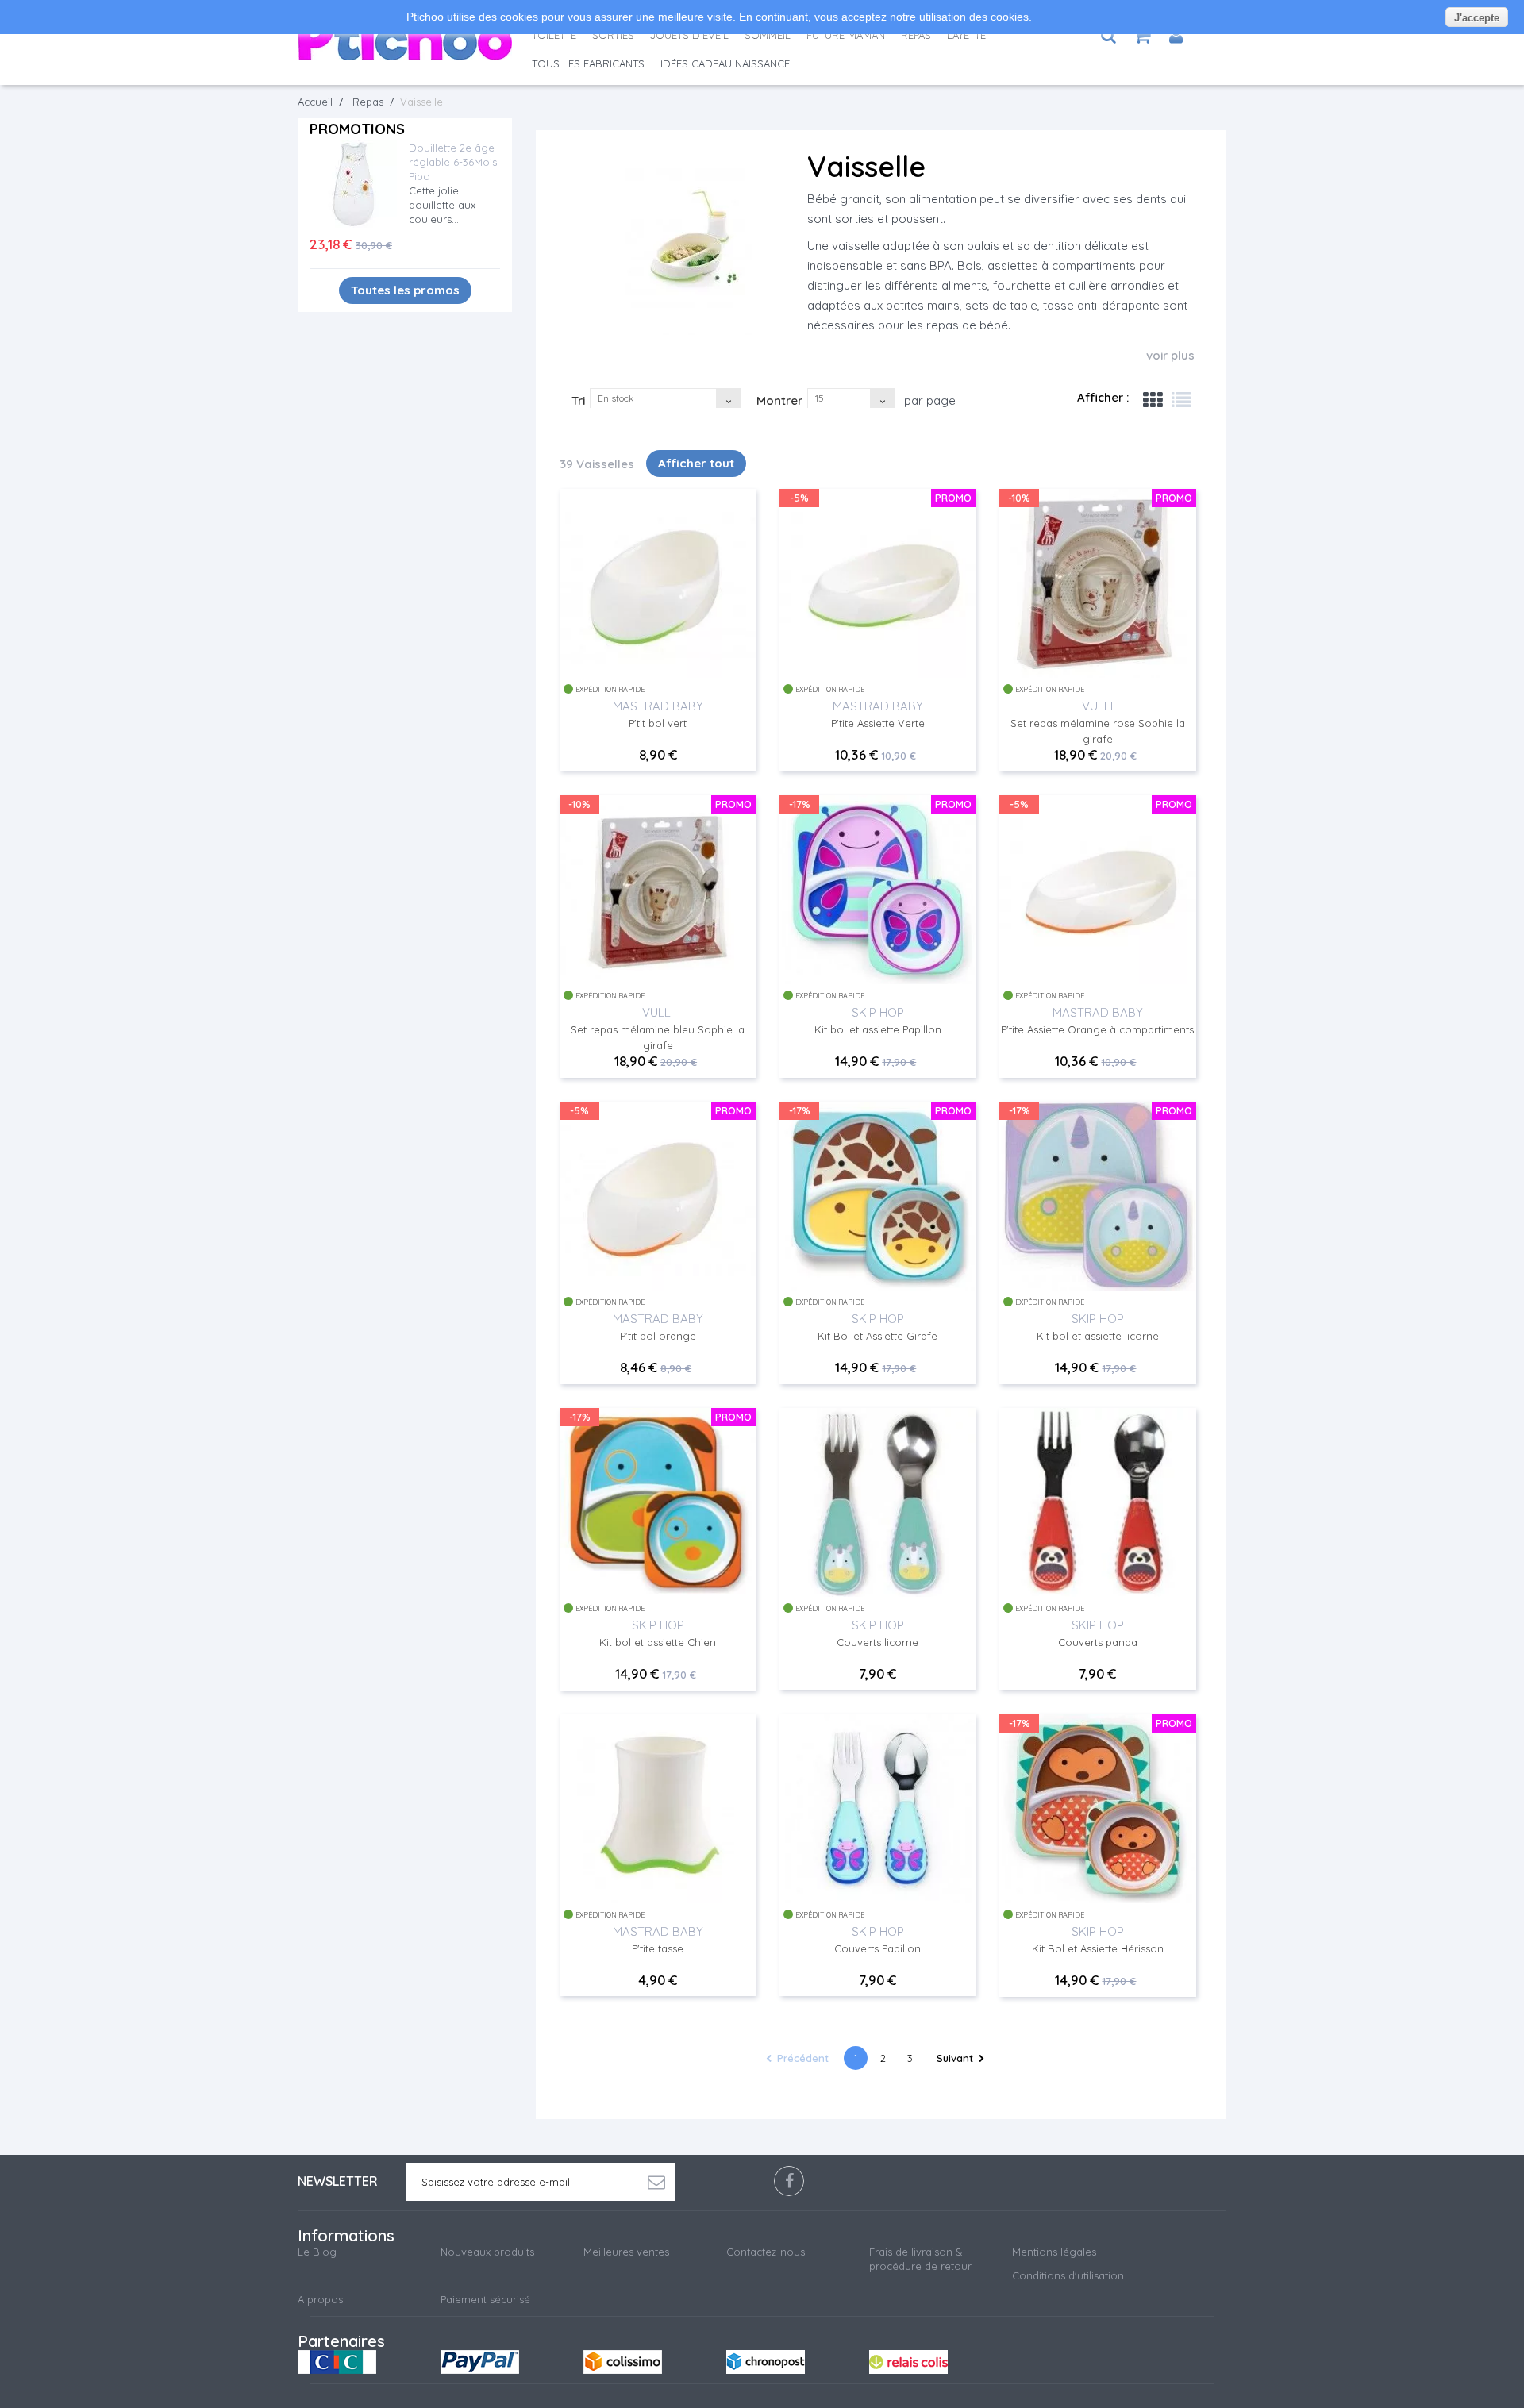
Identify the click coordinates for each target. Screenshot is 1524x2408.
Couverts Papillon (877, 1948)
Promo (953, 498)
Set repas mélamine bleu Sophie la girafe (658, 1037)
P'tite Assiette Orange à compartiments (1097, 1029)
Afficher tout (696, 463)
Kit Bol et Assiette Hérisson (1098, 1948)
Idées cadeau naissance (725, 63)
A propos (320, 2299)
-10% (1019, 498)
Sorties (613, 35)
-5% (799, 498)
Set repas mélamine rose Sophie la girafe (1098, 731)
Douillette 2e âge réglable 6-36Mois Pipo (453, 162)
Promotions (357, 129)
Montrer (779, 400)
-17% (800, 804)
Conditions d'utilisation (1068, 2275)
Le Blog (317, 2252)
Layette (966, 35)
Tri (578, 400)
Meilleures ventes (626, 2252)
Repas (916, 35)
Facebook (789, 2181)
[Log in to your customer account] (1176, 36)
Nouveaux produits (487, 2252)
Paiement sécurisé (485, 2299)
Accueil (315, 102)
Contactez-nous (766, 2252)
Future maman (846, 35)
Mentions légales (1054, 2252)
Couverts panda (1098, 1642)
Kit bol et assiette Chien (658, 1642)
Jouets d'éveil (689, 35)
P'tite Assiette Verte (878, 723)
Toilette (554, 35)
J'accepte (1477, 18)
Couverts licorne (877, 1642)
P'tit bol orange (658, 1336)
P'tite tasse (658, 1948)
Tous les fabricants (588, 63)
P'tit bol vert (658, 723)
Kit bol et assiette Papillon (878, 1029)
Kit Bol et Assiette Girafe (877, 1336)
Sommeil (768, 35)
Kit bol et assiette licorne (1098, 1336)
